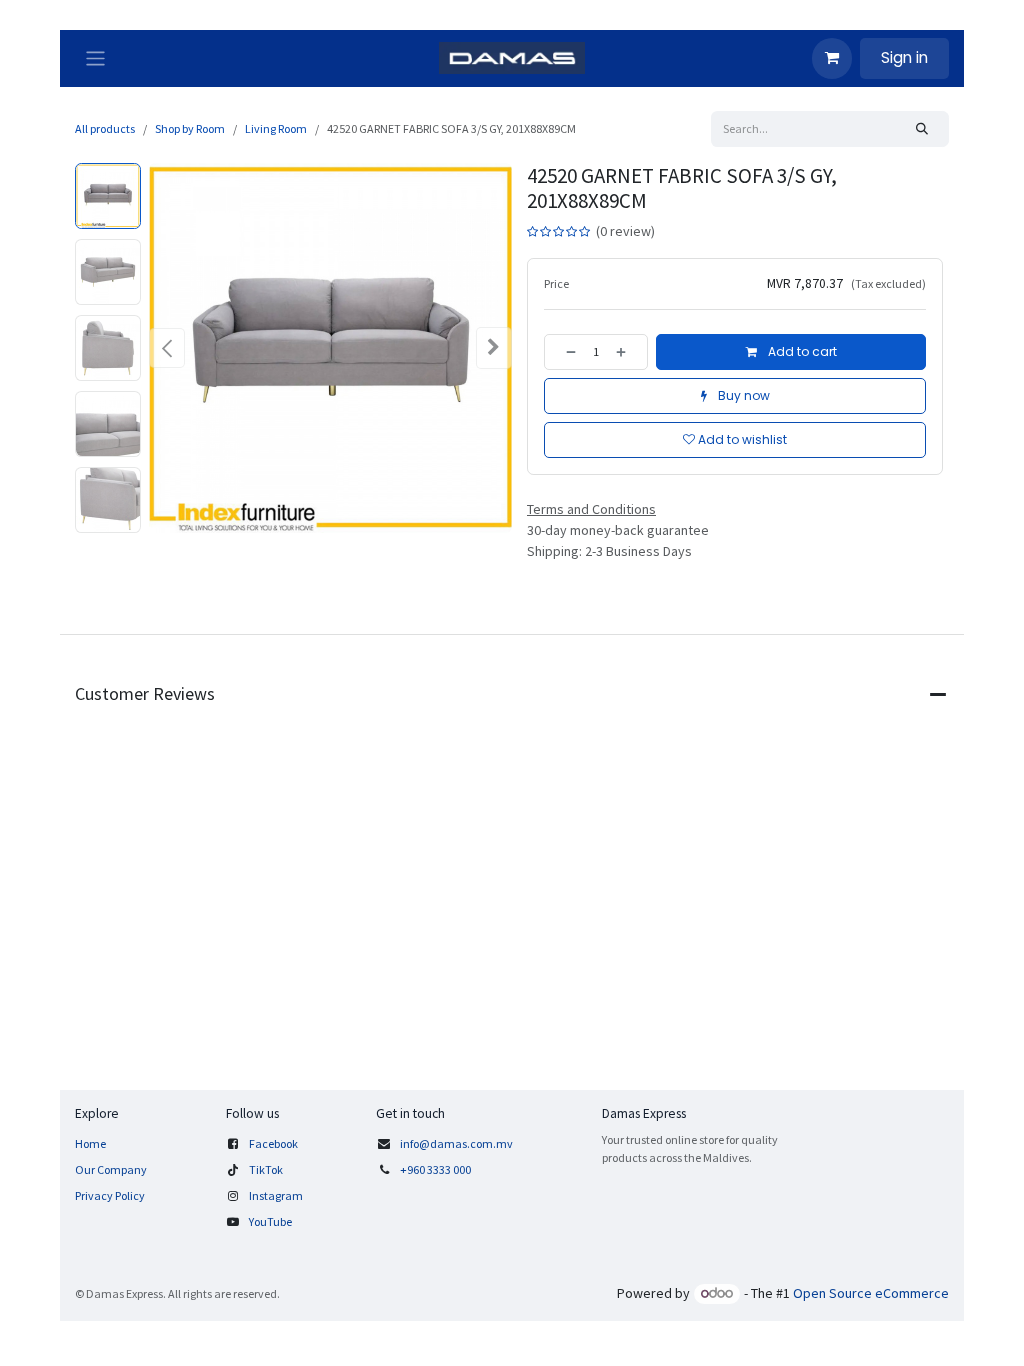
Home (90, 1143)
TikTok (266, 1169)
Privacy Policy (110, 1195)
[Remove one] (565, 352)
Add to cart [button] (801, 351)
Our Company (111, 1169)
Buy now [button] (742, 395)
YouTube (270, 1221)
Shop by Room (190, 128)
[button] (167, 348)
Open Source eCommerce (871, 1293)
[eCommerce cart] (832, 58)
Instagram (276, 1195)
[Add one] (627, 352)
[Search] (922, 129)
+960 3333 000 (436, 1169)
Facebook (273, 1143)
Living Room (276, 128)
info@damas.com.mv (456, 1143)
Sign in (904, 57)
